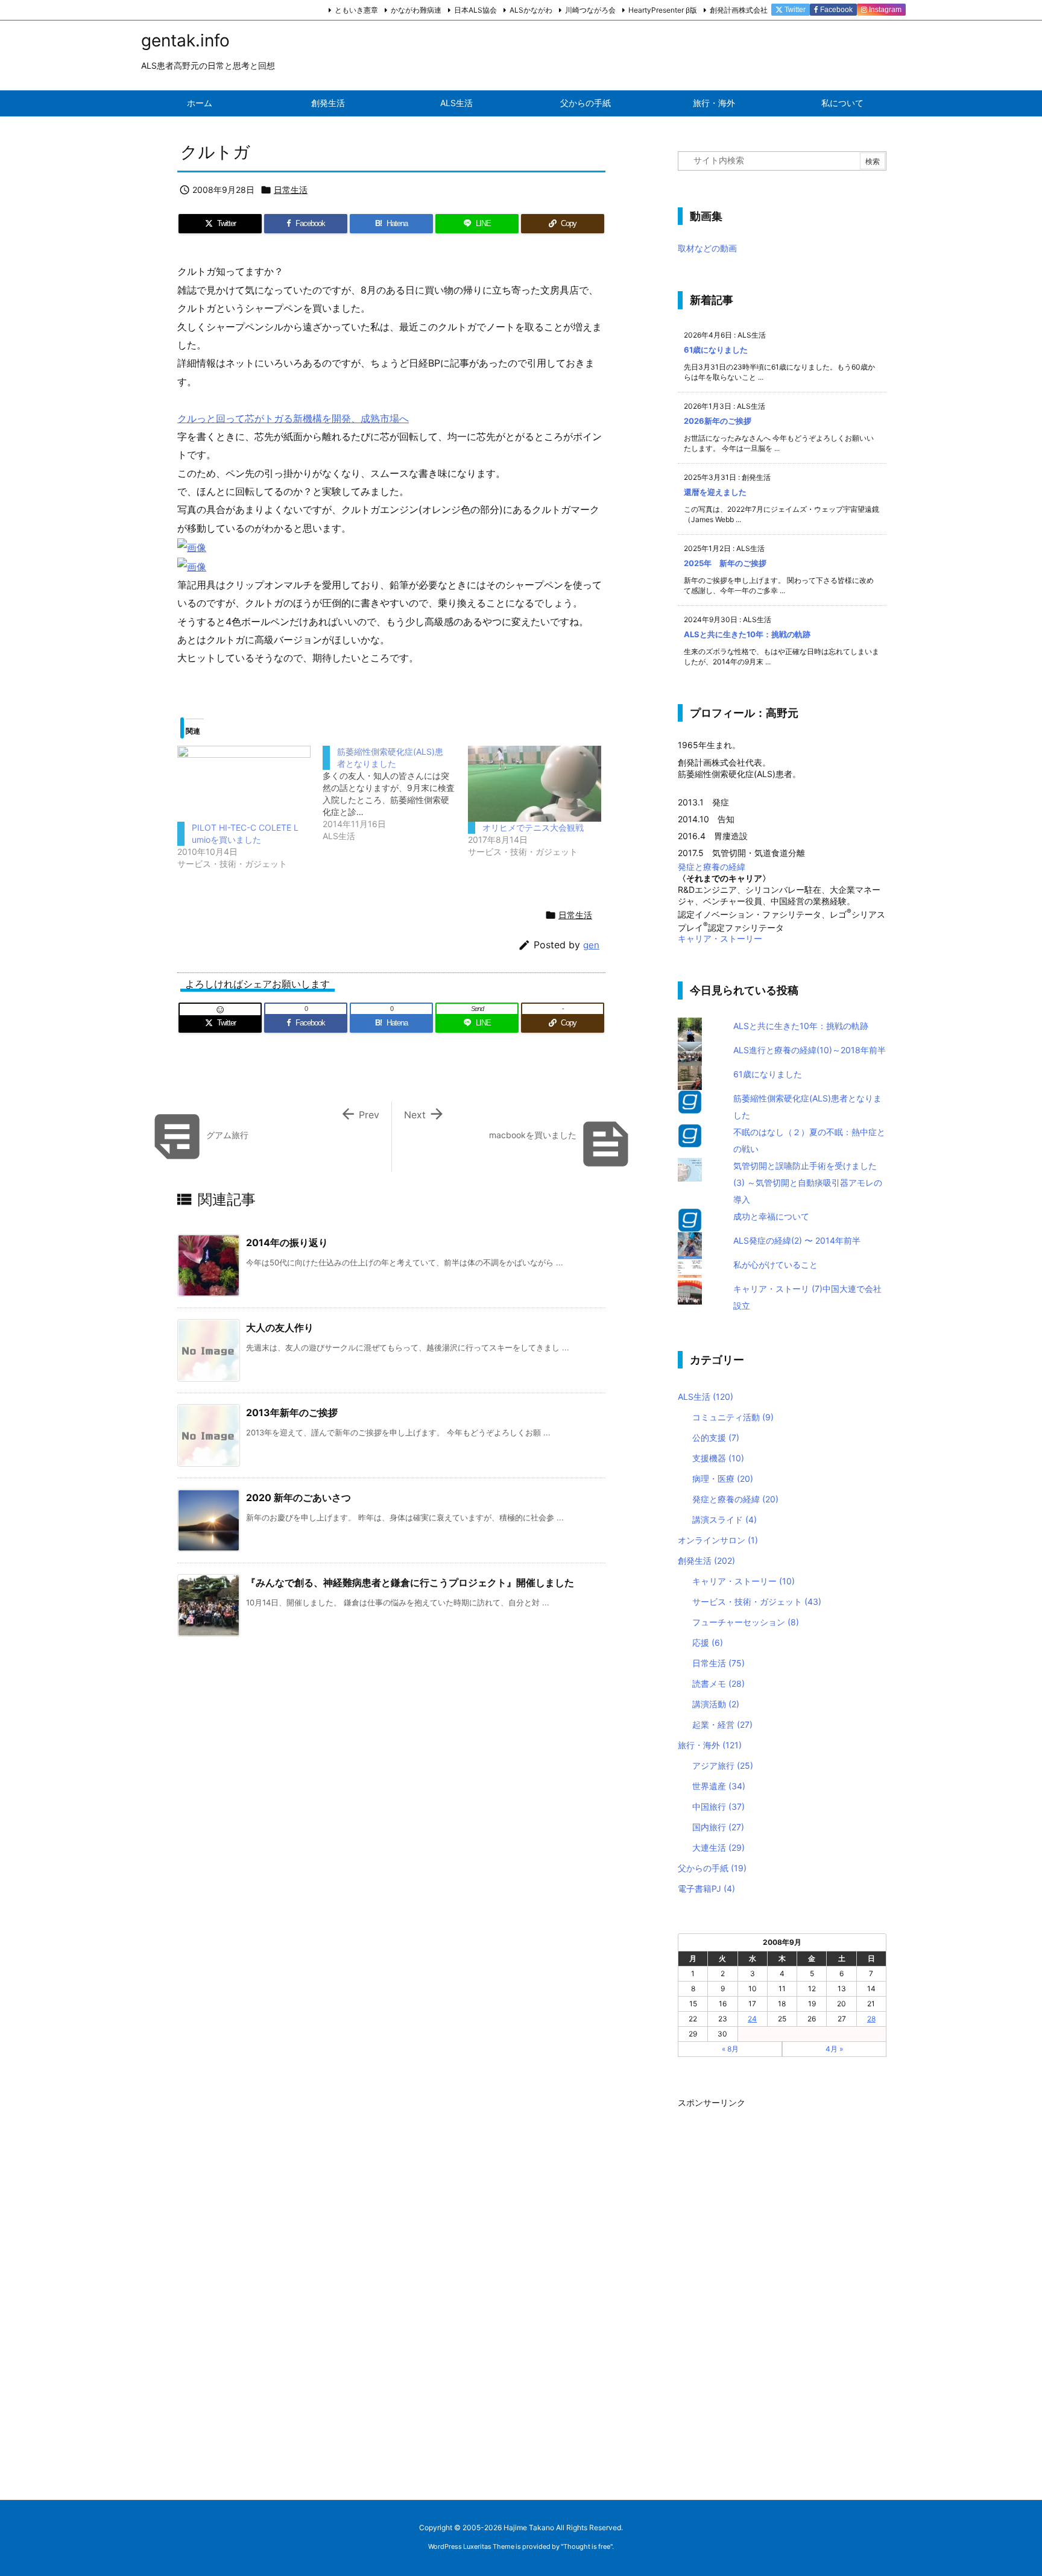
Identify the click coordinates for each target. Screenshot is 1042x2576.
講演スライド (725, 1519)
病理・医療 (723, 1479)
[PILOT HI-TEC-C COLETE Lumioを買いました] (244, 784)
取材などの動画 (707, 248)
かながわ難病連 (416, 10)
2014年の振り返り (287, 1242)
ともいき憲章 (356, 10)
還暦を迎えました (715, 492)
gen (591, 945)
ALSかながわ (531, 10)
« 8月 (730, 2049)
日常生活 (291, 190)
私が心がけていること (775, 1264)
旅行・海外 (710, 1745)
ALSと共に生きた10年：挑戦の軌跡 (747, 634)
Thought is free (587, 2546)
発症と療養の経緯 (712, 867)
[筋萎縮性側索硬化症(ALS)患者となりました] (395, 794)
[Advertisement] (768, 2293)
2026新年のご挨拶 (718, 421)
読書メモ (718, 1683)
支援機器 (718, 1458)
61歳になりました (716, 350)
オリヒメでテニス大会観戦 (533, 827)
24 (752, 2019)
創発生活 (706, 1560)
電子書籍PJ (706, 1888)
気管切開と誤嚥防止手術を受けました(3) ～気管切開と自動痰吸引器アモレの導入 (808, 1183)
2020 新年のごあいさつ (298, 1497)
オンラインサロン (718, 1540)
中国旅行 (718, 1806)
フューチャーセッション (746, 1622)
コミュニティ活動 (733, 1417)
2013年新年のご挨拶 (292, 1412)
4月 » (834, 2049)
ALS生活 (706, 1397)
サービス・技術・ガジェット (757, 1601)
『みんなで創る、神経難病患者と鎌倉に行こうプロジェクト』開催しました (410, 1582)
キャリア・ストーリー (720, 938)
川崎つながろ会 (590, 10)
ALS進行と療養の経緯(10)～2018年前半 (810, 1050)
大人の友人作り (280, 1327)
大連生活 (718, 1847)
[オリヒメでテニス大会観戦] (535, 784)
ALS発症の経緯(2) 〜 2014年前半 (797, 1240)
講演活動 (716, 1704)
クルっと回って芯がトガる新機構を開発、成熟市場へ (293, 418)
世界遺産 (719, 1786)
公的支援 (716, 1438)
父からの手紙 (712, 1868)
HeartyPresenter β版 (663, 10)
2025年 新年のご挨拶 (725, 563)
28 (871, 2019)
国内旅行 (718, 1827)
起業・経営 (722, 1724)
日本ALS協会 (475, 10)
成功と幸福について (771, 1216)
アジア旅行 (723, 1765)
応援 (708, 1642)
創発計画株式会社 (739, 10)
